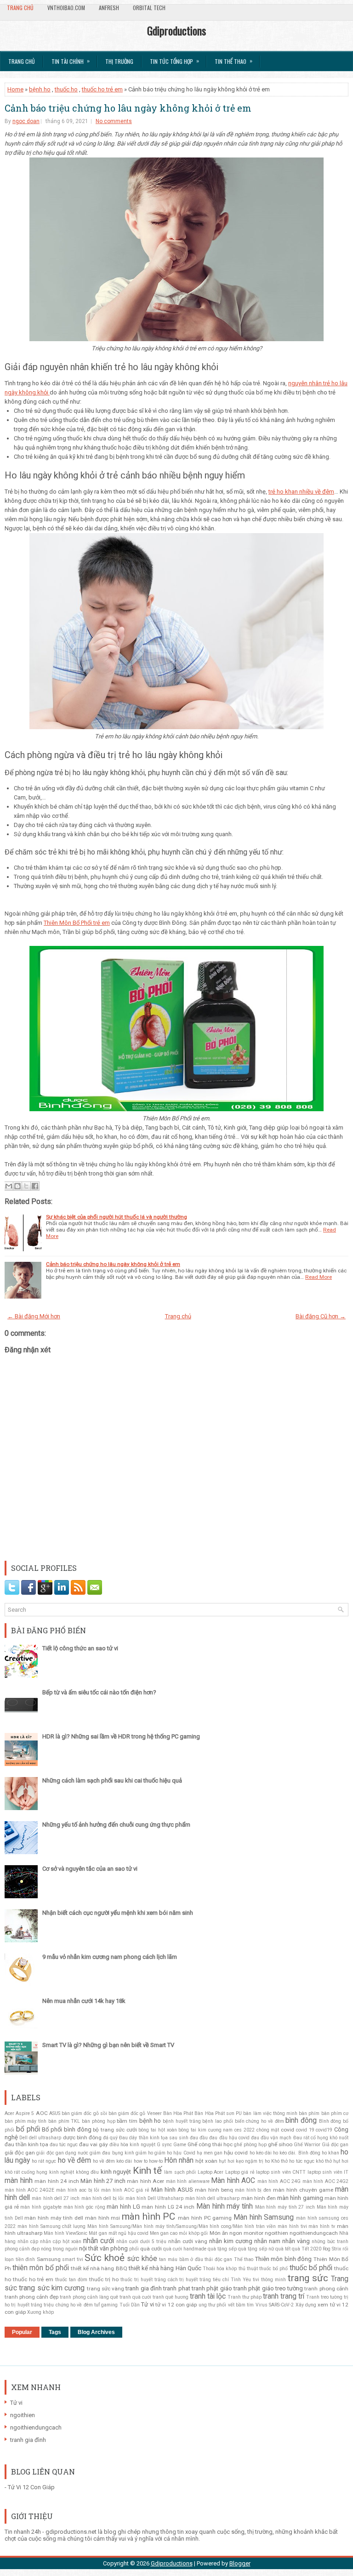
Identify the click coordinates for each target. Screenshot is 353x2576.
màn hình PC (148, 2216)
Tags (55, 2332)
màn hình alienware (188, 2181)
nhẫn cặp (28, 2241)
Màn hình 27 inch (103, 2181)
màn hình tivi (292, 2226)
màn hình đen (259, 2198)
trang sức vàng (106, 2289)
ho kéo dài (261, 2153)
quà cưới (151, 2249)
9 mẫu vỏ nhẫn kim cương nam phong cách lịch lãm (110, 1957)
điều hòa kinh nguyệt (132, 2145)
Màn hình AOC (233, 2181)
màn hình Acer (145, 2181)
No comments (114, 121)
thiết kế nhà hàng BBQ (99, 2268)
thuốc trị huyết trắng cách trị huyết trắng (166, 2280)
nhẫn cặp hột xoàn (61, 2241)
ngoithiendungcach (314, 2233)
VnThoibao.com (66, 8)
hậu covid (236, 2153)
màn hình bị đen (253, 2190)
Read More (319, 1277)
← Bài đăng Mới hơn (34, 1316)
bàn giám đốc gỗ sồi (84, 2113)
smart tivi (73, 2259)
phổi (134, 2249)
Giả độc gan (335, 2145)
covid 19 (305, 2130)
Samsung (49, 2259)
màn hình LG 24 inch (168, 2207)
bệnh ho (40, 89)
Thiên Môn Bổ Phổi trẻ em (77, 923)
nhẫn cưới (99, 2241)
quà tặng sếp (222, 2249)
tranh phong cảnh (326, 2289)
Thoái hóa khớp (220, 2269)
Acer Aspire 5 (19, 2113)
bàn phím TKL (64, 2121)
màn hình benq (214, 2190)
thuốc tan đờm (71, 2280)
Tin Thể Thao (233, 61)
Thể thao (244, 2259)
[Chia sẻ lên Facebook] (35, 1186)
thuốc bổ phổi (311, 2268)
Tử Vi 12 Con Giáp (31, 2487)
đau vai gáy (94, 2144)
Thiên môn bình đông (284, 2259)
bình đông (301, 2120)
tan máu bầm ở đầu (181, 2259)
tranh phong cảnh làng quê (89, 2297)
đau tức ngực (64, 2145)
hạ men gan (210, 2153)
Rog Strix (332, 2249)
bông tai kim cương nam (205, 2130)
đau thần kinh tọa (26, 2144)
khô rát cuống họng (26, 2172)
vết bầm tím (241, 2305)
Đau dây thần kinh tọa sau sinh (154, 2138)
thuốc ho (66, 89)
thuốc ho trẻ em (102, 89)
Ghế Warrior (307, 2145)
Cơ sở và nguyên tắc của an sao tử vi (90, 1869)
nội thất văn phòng (103, 2248)
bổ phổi (28, 2129)
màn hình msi (102, 2218)
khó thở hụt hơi (332, 2161)
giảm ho (144, 2153)
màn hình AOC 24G (279, 2181)
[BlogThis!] (17, 1186)
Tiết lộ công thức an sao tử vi (80, 1648)
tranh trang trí (284, 2296)
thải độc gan (218, 2259)
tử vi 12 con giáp (176, 2305)
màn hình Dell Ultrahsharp (155, 2198)
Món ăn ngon (226, 2233)
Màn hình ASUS (172, 2190)
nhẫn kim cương (231, 2241)
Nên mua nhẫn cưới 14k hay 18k (84, 2001)
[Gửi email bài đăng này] (9, 1186)
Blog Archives (96, 2332)
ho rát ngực (44, 2161)
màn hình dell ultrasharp (213, 2198)
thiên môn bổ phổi (41, 2268)
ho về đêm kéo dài (112, 2161)
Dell (23, 2138)
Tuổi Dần (130, 2305)
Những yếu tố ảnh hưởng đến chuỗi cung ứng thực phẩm (116, 1825)
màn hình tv (322, 2226)
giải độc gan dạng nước (62, 2153)
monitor (253, 2233)
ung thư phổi (213, 2305)
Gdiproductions (176, 30)
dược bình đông (82, 2137)
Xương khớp (40, 2312)
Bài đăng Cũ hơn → (321, 1316)
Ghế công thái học (210, 2144)
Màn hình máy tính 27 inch (285, 2207)
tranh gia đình (144, 2288)
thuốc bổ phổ (273, 2269)
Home (15, 89)
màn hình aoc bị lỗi (78, 2190)
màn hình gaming (300, 2198)
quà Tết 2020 (307, 2249)
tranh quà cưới (135, 2297)
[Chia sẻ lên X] (26, 1186)
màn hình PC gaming (205, 2218)
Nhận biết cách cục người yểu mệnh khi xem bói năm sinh (118, 1913)
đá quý (110, 2138)
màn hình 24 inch (57, 2181)
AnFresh (109, 8)
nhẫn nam (267, 2241)
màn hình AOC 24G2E (29, 2190)
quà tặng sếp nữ (256, 2249)
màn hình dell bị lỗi (103, 2198)
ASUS (55, 2113)
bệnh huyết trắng (182, 2121)
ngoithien (276, 2233)
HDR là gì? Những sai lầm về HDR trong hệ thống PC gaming (121, 1736)
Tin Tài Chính (71, 61)
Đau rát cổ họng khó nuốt (321, 2138)
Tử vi (147, 2304)
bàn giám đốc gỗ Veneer (135, 2113)
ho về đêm (74, 2160)
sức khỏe (142, 2259)
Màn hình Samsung (264, 2217)
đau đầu (199, 2138)
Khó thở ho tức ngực (293, 2161)
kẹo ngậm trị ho (253, 2161)
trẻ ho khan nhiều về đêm (301, 492)
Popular (22, 2332)
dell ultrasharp (45, 2138)
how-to (156, 2161)
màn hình (19, 2181)
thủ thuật (248, 2269)
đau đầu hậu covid (229, 2138)
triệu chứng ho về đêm (68, 2305)
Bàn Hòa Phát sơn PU (218, 2113)
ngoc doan (26, 121)
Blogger (240, 2563)
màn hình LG (123, 2207)
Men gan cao (164, 2233)
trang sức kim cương (52, 2288)
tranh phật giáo (212, 2288)
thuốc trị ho (104, 2279)
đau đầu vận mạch (271, 2138)
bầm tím (127, 2121)
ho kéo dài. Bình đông (297, 2153)
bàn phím (309, 2113)
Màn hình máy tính (225, 2206)
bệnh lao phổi (217, 2121)
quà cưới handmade (185, 2249)
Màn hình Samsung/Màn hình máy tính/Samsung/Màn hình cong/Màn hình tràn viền (182, 2226)
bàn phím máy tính (26, 2121)
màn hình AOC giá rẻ (125, 2190)
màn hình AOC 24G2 (326, 2181)
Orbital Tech (149, 8)
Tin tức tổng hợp (174, 61)
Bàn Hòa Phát (178, 2113)
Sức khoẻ (105, 2258)
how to (141, 2161)
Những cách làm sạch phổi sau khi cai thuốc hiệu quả (112, 1780)
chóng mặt (268, 2130)
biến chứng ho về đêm (259, 2121)
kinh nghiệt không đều (74, 2172)
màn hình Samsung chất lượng (51, 2226)
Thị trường (119, 61)
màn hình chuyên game (303, 2190)
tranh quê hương (171, 2297)
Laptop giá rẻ (240, 2172)
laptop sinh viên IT (328, 2172)
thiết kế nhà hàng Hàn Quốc (165, 2268)
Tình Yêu (241, 2280)
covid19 (324, 2130)
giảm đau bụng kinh (112, 2153)
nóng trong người (59, 2249)
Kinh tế (147, 2171)
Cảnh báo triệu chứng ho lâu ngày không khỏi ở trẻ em (128, 108)
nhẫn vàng (296, 2241)
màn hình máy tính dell (54, 2218)
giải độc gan (20, 2153)
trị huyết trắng (27, 2305)
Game (180, 2145)
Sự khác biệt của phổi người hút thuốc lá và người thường (117, 1217)
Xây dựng (306, 2305)
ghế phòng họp (250, 2145)
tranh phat (176, 2288)
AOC (42, 2113)
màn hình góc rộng (84, 2207)
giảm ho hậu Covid (175, 2153)
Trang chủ (20, 8)
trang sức (308, 2278)
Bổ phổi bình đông (66, 2129)
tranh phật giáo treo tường (268, 2288)
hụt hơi (226, 2161)
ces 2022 (245, 2130)
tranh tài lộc (208, 2296)
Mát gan (98, 2233)
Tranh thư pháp (245, 2297)
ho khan (330, 2153)
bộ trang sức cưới (115, 2130)
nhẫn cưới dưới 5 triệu (141, 2241)
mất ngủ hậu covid (128, 2233)
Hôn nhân (179, 2160)
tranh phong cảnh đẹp (31, 2297)
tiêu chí (221, 2280)
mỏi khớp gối (193, 2233)
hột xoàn (206, 2161)
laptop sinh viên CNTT (281, 2172)
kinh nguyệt (116, 2172)
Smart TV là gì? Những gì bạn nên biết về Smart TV (108, 2045)
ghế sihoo (280, 2144)
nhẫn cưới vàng (188, 2241)
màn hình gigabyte (41, 2207)
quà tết (283, 2249)
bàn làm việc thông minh (270, 2113)
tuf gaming (106, 2305)
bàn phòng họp (98, 2121)
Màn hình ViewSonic (65, 2233)
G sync (164, 2145)
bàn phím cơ (335, 2113)
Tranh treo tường (324, 2297)
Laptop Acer (211, 2172)
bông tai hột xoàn (157, 2130)
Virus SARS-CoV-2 (275, 2305)
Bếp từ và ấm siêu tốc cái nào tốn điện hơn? (99, 1692)
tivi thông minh (269, 2280)
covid (288, 2130)
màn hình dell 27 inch (56, 2198)
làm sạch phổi (180, 2172)
